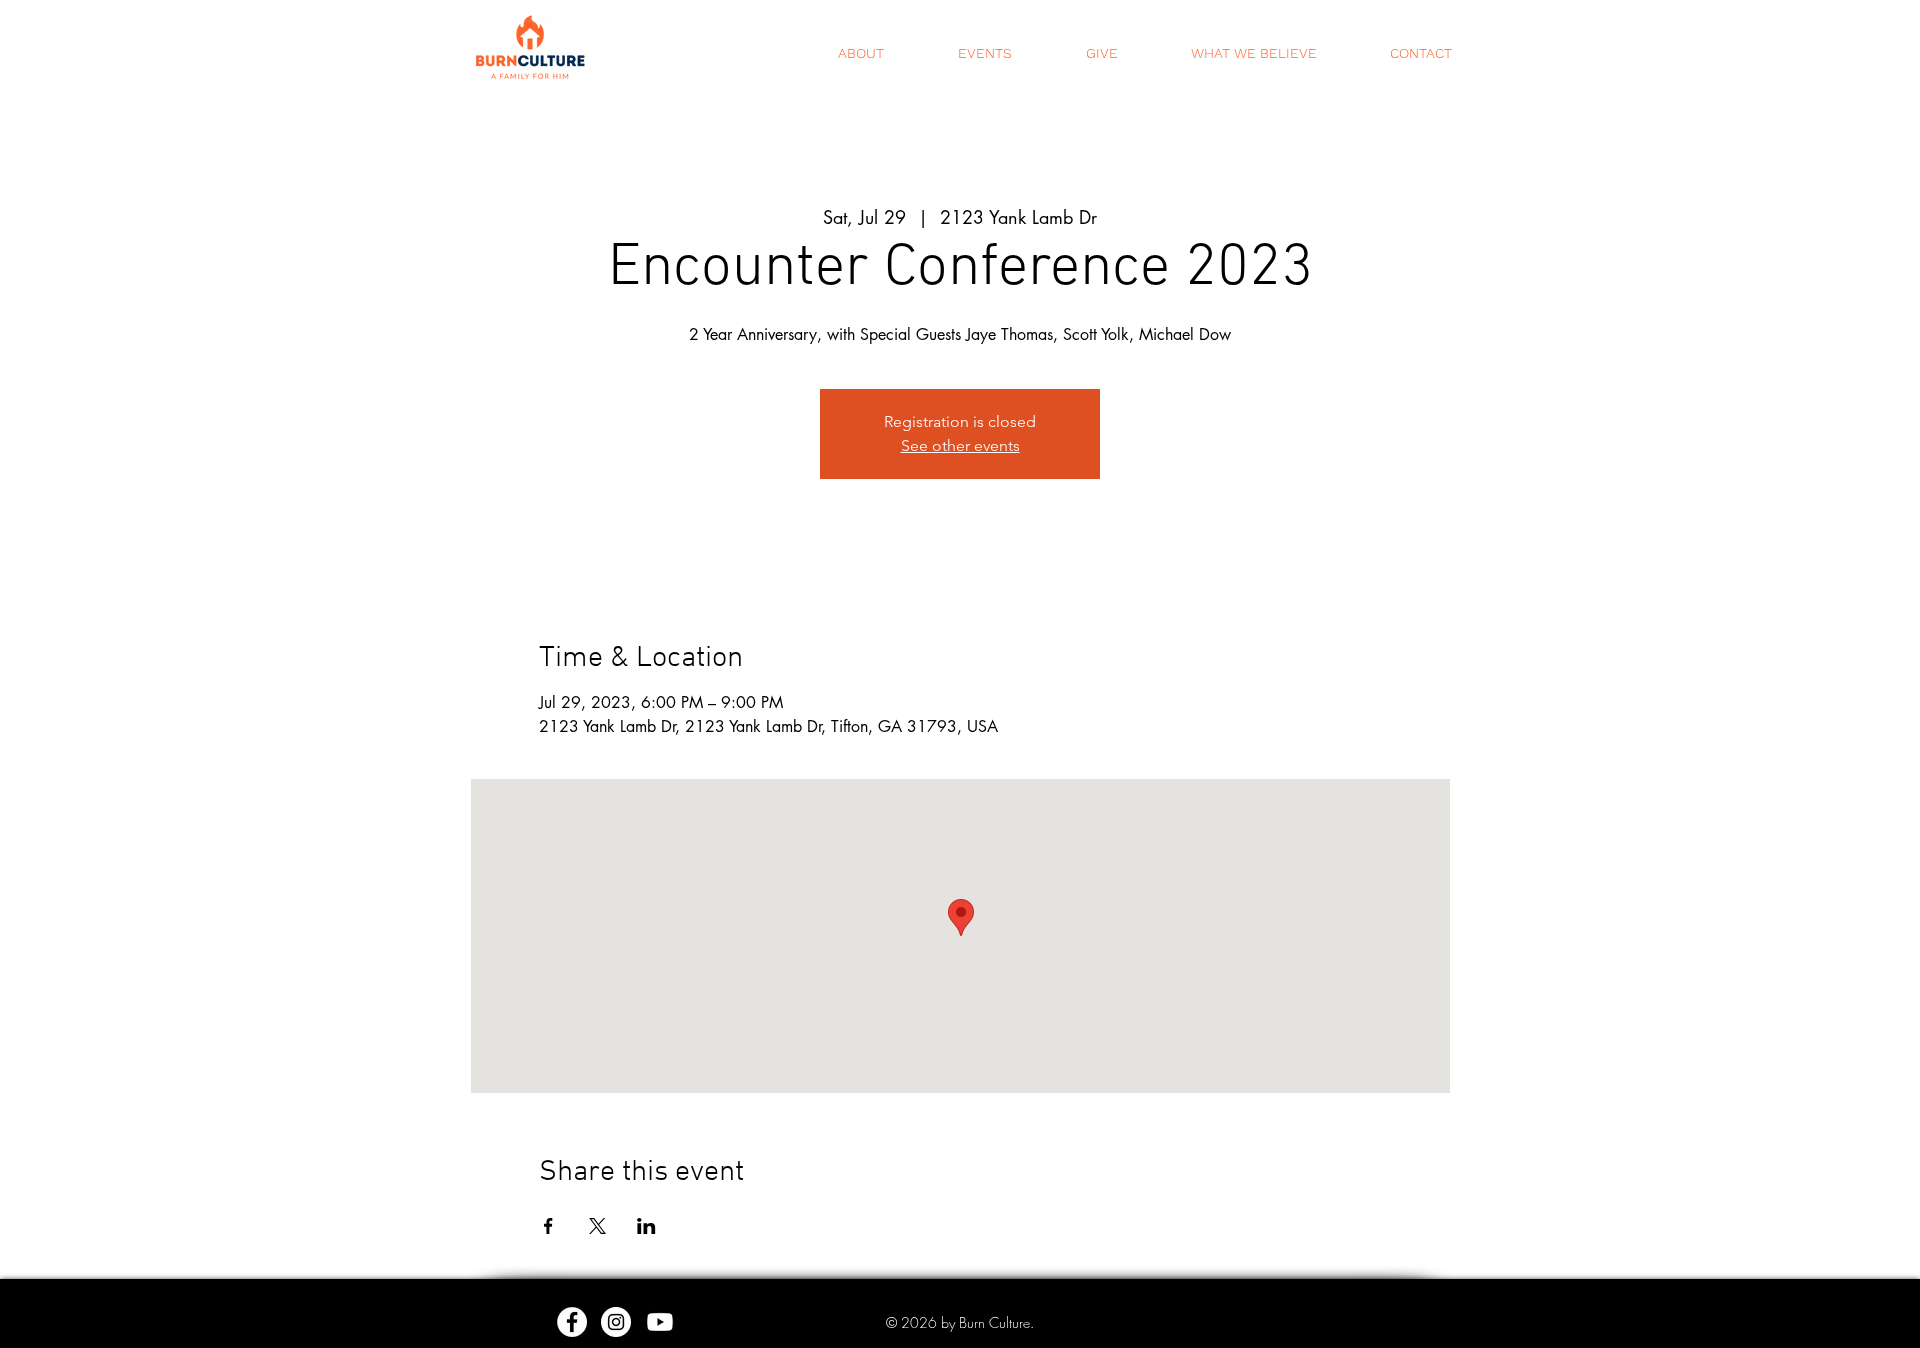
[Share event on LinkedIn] (646, 1226)
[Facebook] (572, 1322)
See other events (960, 445)
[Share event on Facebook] (548, 1226)
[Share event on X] (597, 1226)
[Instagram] (616, 1322)
